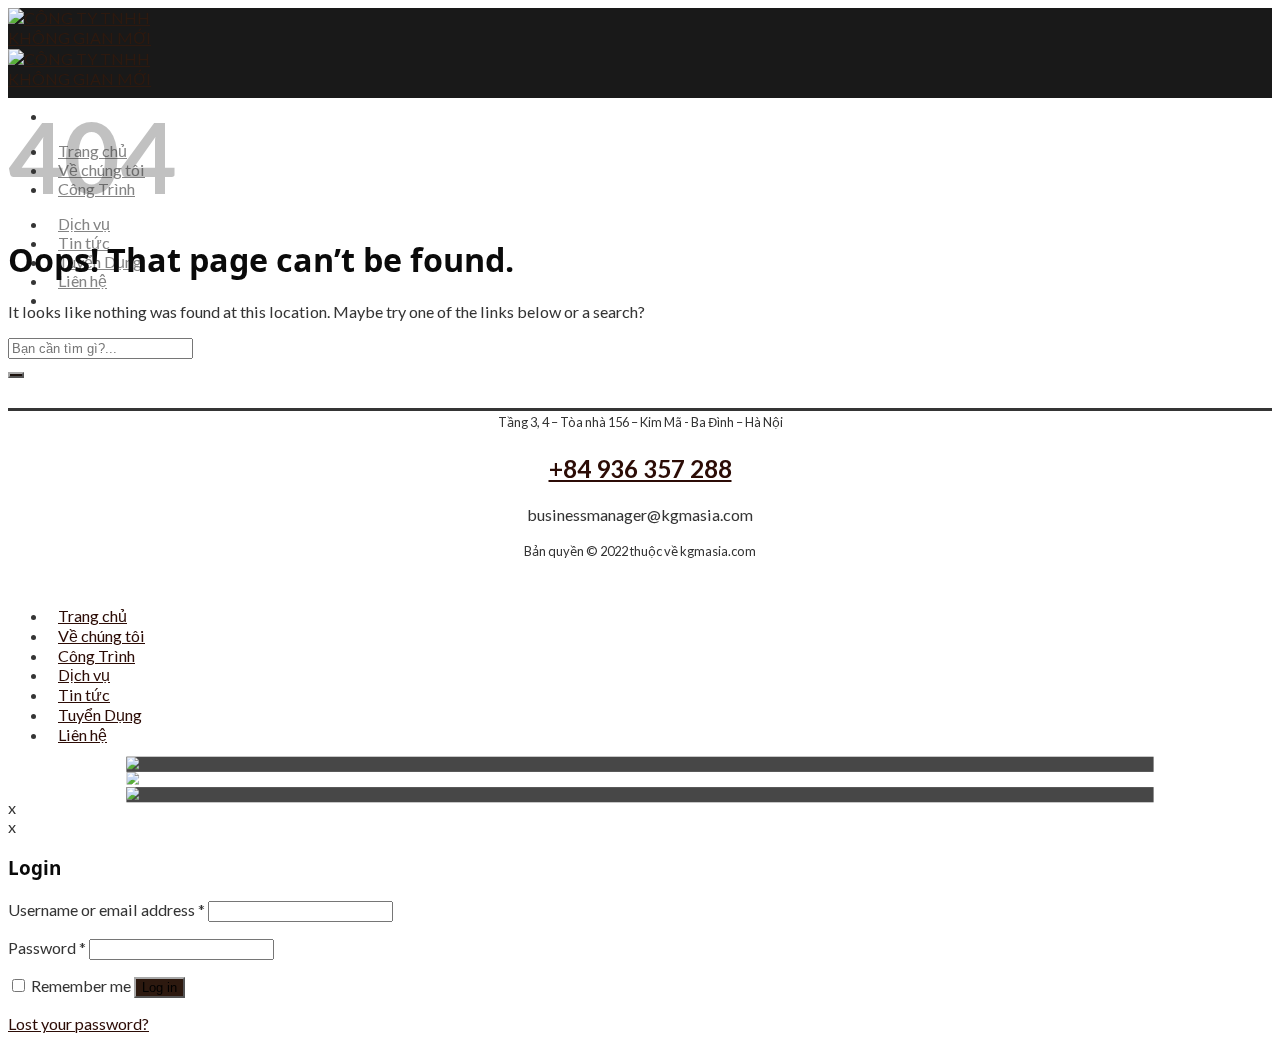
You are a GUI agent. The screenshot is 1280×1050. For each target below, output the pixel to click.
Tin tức (84, 694)
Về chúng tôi (101, 635)
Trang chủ (92, 615)
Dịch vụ (84, 223)
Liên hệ (82, 280)
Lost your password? (78, 1023)
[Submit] (16, 375)
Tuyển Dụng (100, 714)
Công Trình (96, 655)
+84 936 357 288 (640, 468)
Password (47, 947)
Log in (159, 987)
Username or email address (106, 909)
